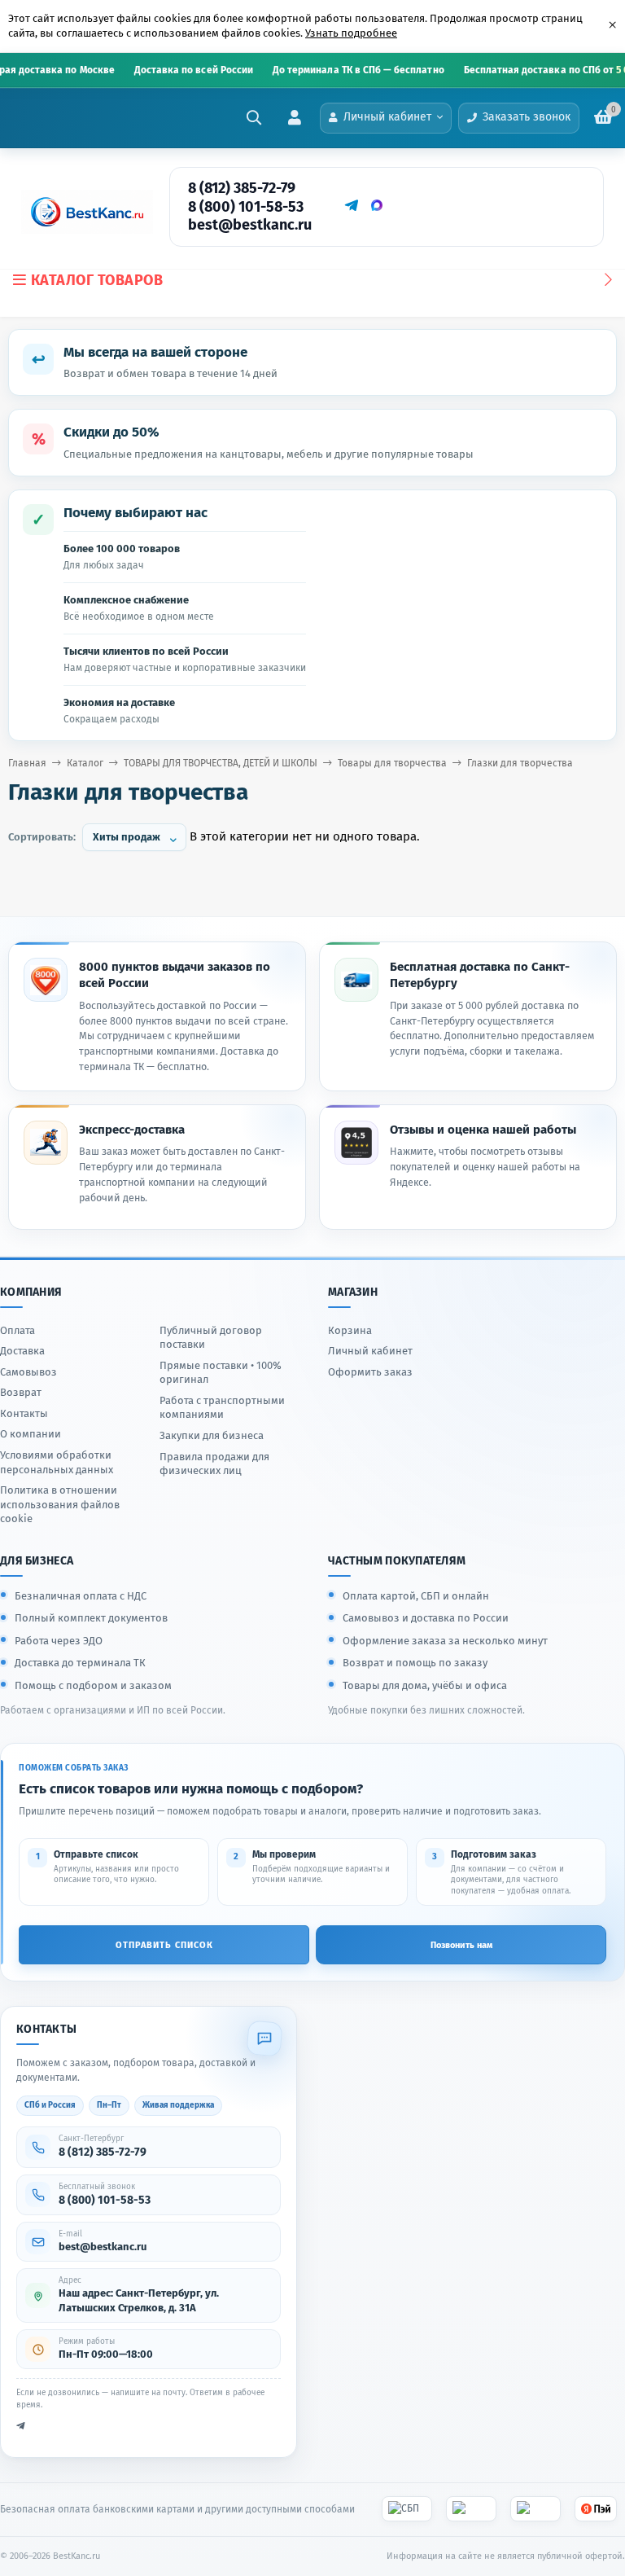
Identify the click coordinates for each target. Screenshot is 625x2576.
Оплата (17, 1330)
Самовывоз (28, 1372)
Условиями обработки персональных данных (57, 1462)
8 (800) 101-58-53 (246, 207)
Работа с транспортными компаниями (222, 1408)
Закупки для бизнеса (212, 1435)
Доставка (22, 1351)
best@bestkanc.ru (250, 225)
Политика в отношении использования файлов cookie (60, 1504)
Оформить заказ (370, 1372)
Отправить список (164, 1945)
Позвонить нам (461, 1945)
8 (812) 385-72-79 (242, 188)
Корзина (350, 1330)
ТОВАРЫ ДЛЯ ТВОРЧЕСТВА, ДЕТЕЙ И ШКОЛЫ (221, 763)
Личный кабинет (370, 1351)
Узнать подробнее (351, 33)
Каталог (85, 763)
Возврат (21, 1392)
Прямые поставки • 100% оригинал (221, 1373)
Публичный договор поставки (211, 1338)
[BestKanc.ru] (82, 212)
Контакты (24, 1413)
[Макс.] (377, 205)
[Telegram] (351, 205)
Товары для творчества (392, 763)
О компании (31, 1434)
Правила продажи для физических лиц (214, 1464)
